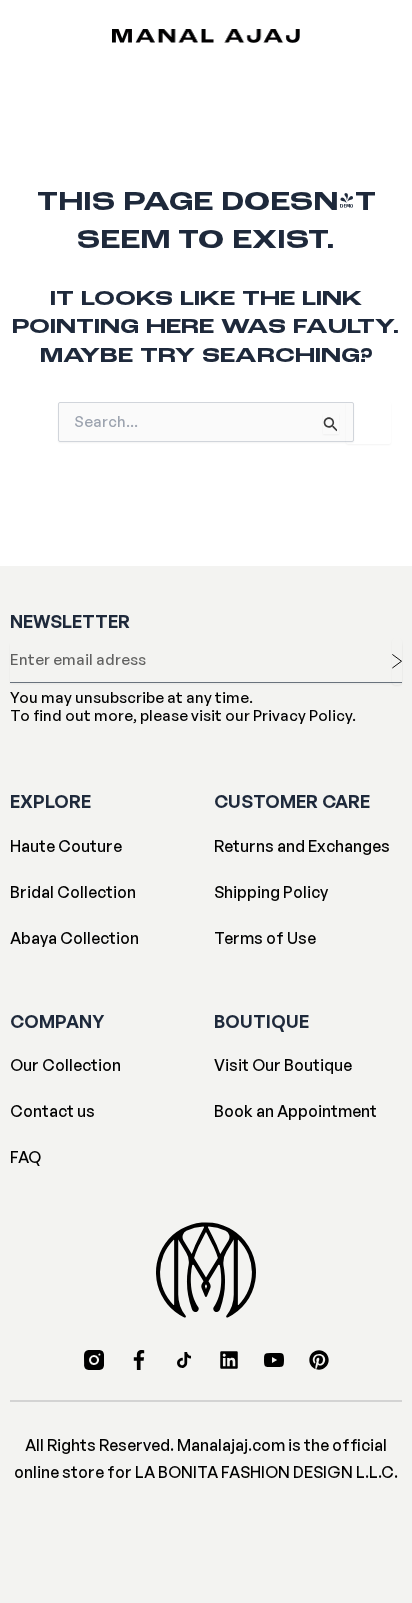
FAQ (25, 1157)
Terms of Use (265, 938)
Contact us (52, 1111)
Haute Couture (66, 846)
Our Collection (65, 1065)
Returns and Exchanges (302, 846)
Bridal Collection (73, 892)
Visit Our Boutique (283, 1065)
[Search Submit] (331, 423)
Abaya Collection (74, 938)
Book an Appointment (295, 1111)
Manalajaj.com (231, 1445)
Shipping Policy (271, 892)
